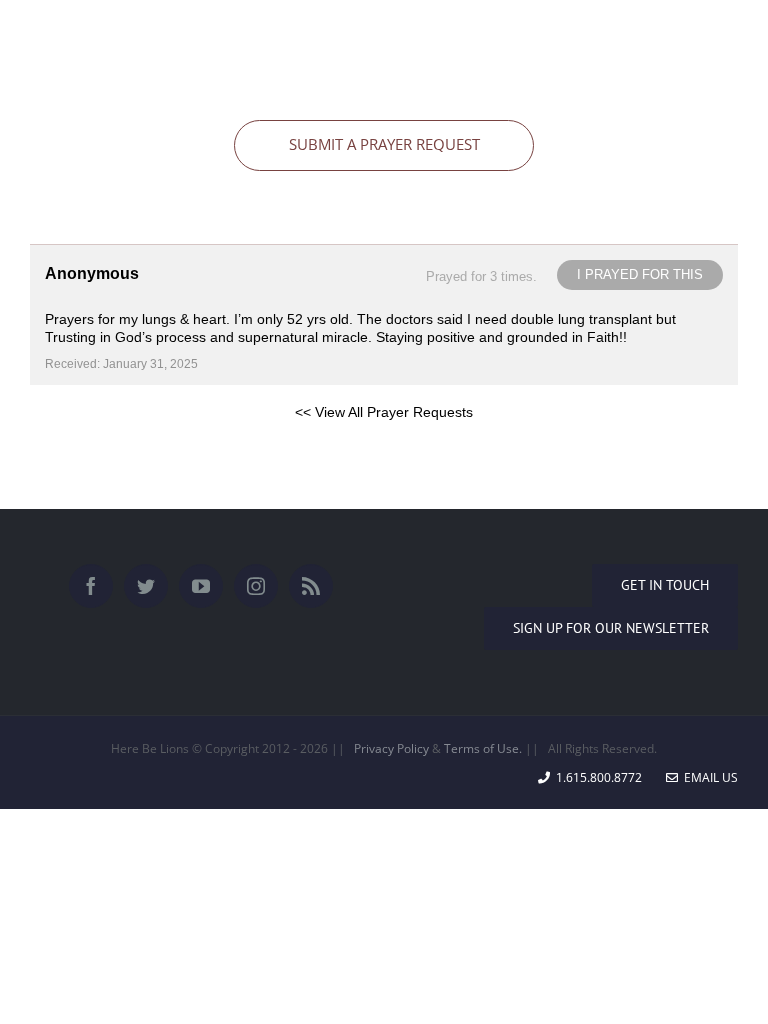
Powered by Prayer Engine (104, 444)
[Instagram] (256, 586)
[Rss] (311, 586)
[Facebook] (91, 586)
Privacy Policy (391, 748)
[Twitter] (146, 586)
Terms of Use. (483, 748)
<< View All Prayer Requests (384, 412)
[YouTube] (201, 586)
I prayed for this (640, 274)
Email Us (708, 777)
